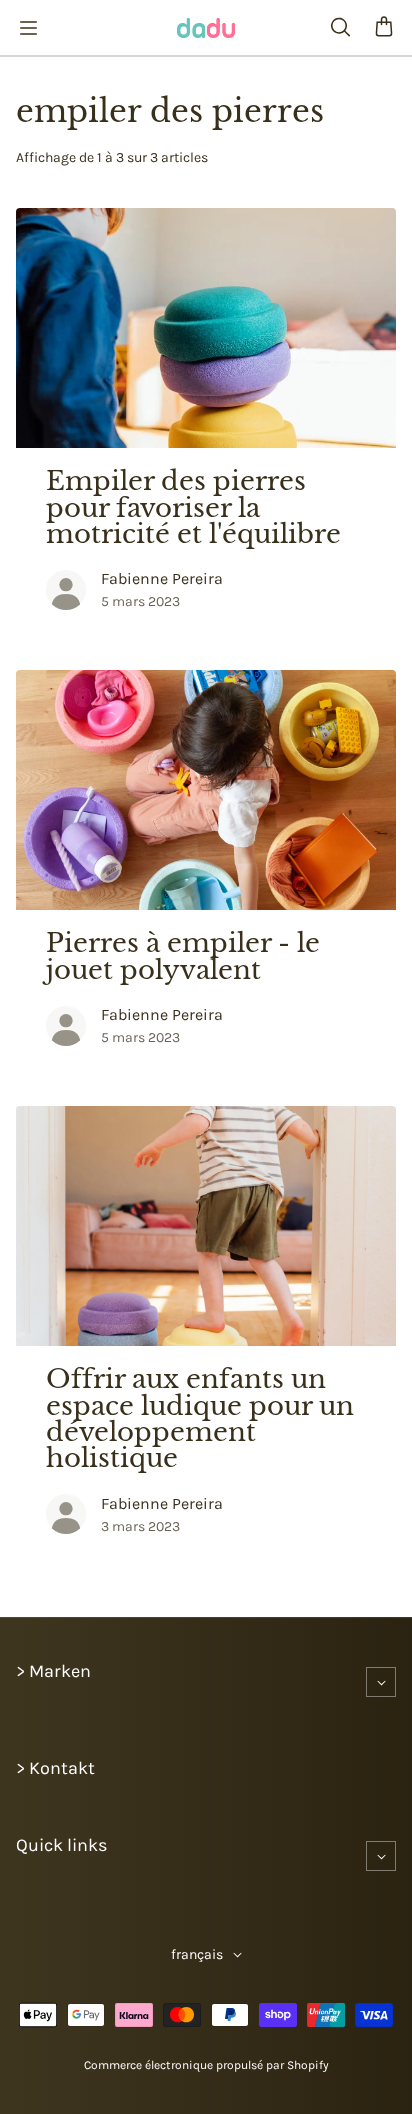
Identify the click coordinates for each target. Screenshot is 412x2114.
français (197, 1954)
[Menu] (28, 28)
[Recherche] (340, 28)
